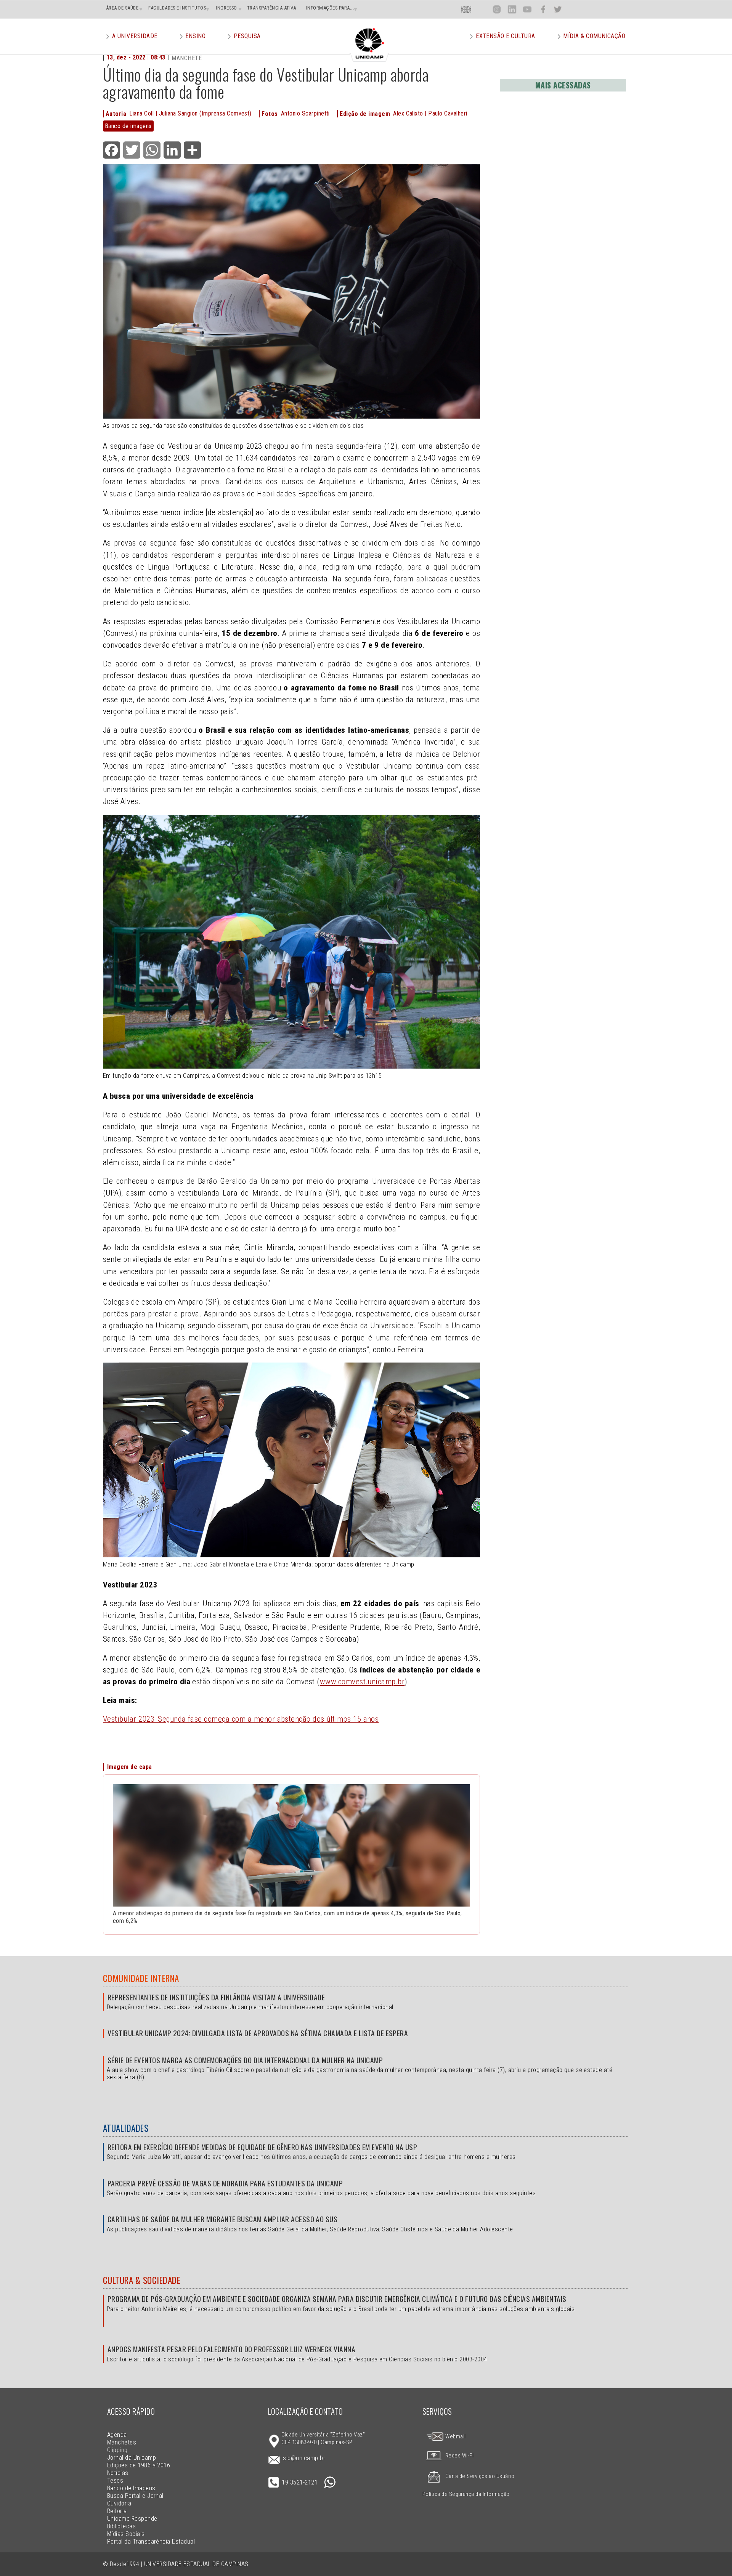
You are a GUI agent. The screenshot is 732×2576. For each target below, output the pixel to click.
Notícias (118, 2473)
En (466, 9)
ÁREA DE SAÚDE (122, 8)
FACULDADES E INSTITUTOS (177, 8)
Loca (482, 9)
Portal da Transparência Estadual (151, 2541)
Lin (512, 9)
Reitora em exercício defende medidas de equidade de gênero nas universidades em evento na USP (262, 2147)
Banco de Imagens (131, 2488)
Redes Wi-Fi (459, 2456)
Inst (497, 9)
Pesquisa (247, 36)
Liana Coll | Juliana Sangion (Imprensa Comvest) (190, 113)
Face (543, 9)
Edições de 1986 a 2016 (139, 2465)
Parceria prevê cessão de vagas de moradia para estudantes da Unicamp (225, 2183)
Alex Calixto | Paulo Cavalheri (430, 113)
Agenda (117, 2435)
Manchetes (122, 2442)
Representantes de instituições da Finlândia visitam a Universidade (216, 1997)
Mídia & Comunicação (594, 36)
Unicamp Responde (132, 2519)
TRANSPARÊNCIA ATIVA (272, 8)
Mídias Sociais (126, 2534)
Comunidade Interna (141, 1978)
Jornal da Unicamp (132, 2458)
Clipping (117, 2450)
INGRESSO (226, 8)
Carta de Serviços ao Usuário (480, 2476)
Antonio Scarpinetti (305, 113)
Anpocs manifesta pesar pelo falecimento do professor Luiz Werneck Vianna (231, 2349)
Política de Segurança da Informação (466, 2494)
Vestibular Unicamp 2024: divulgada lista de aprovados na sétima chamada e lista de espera (258, 2033)
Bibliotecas (121, 2526)
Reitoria (117, 2511)
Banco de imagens (128, 126)
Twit (558, 9)
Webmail (455, 2437)
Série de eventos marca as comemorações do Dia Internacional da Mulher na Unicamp (245, 2060)
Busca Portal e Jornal (135, 2496)
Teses (115, 2481)
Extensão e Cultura (506, 36)
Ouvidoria (119, 2503)
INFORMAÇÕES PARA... (330, 8)
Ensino (195, 36)
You (527, 9)
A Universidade (135, 36)
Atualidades (126, 2128)
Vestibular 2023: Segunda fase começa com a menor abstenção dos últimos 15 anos (241, 1719)
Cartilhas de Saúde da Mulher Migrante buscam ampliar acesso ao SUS (222, 2219)
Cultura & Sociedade (142, 2280)
